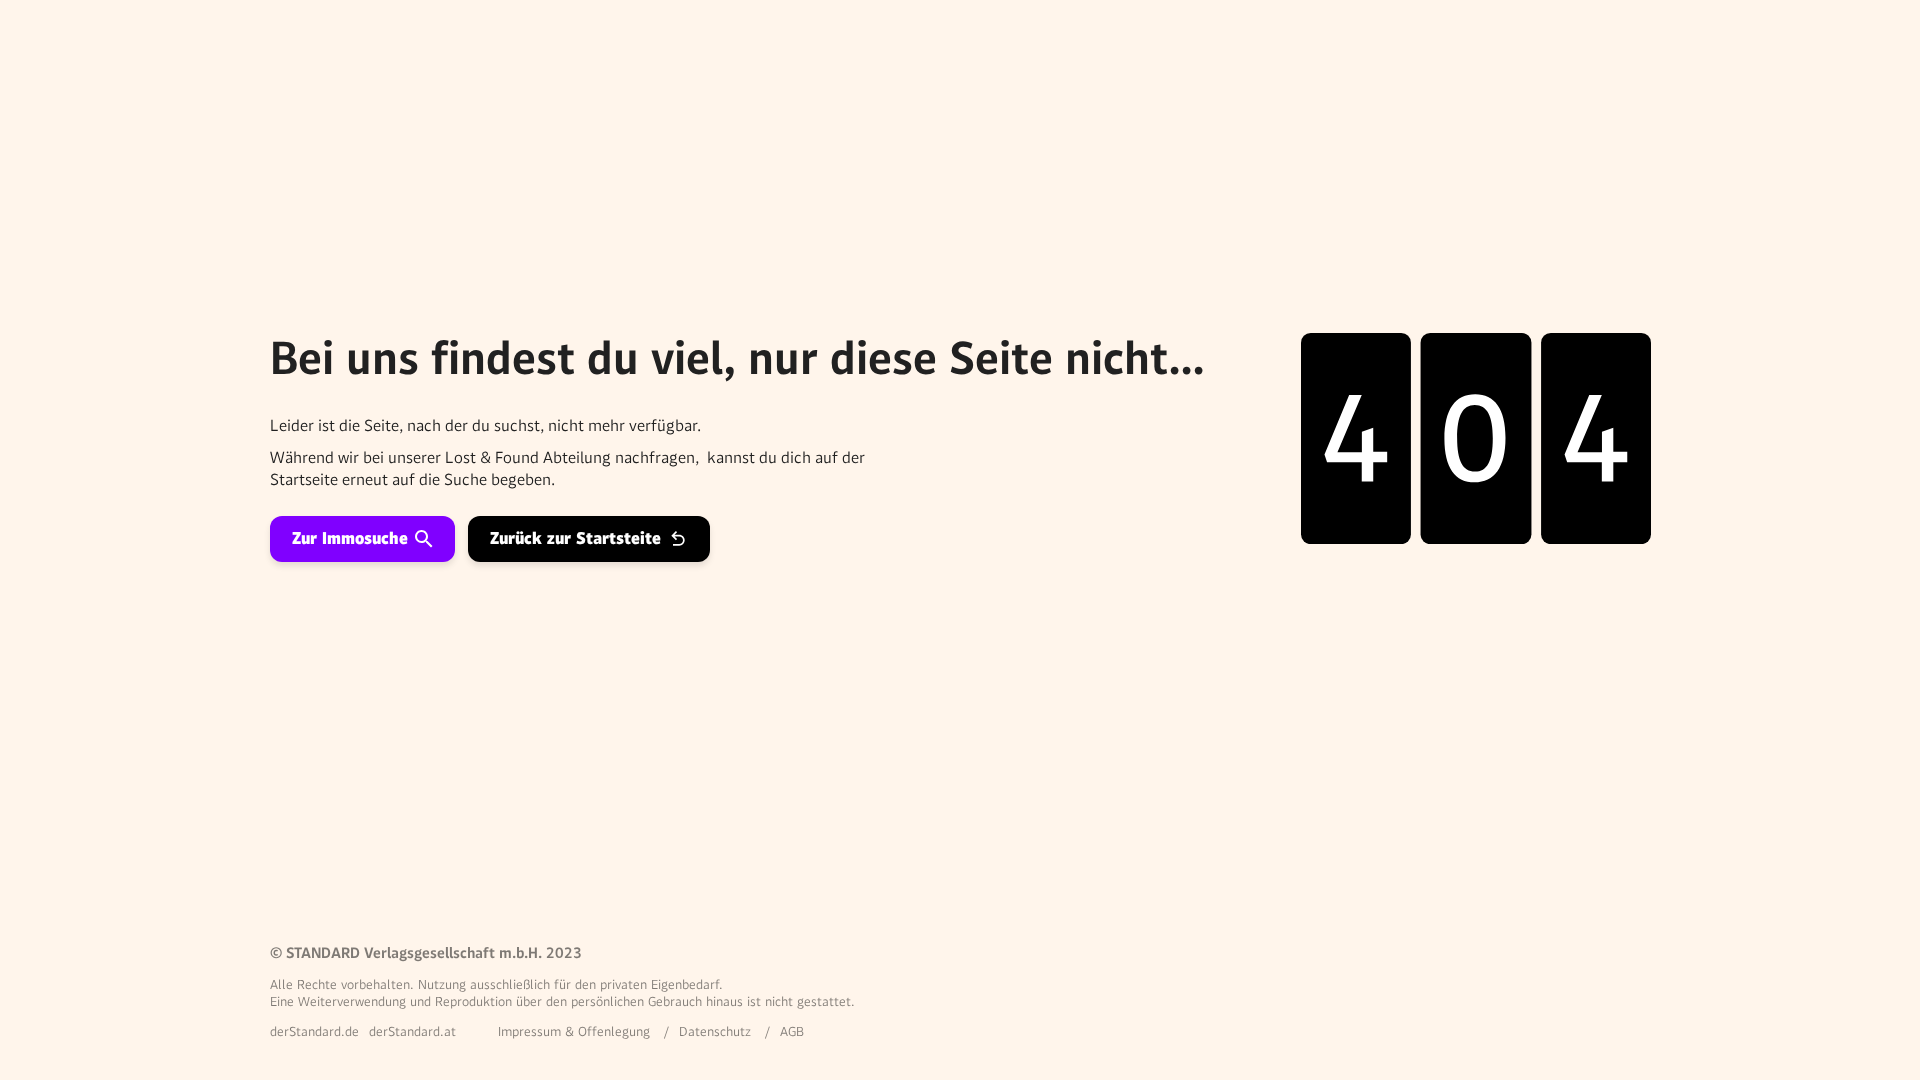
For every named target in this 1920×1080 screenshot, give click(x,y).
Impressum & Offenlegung (574, 1031)
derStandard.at (412, 1031)
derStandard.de (314, 1031)
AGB (792, 1031)
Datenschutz (715, 1031)
